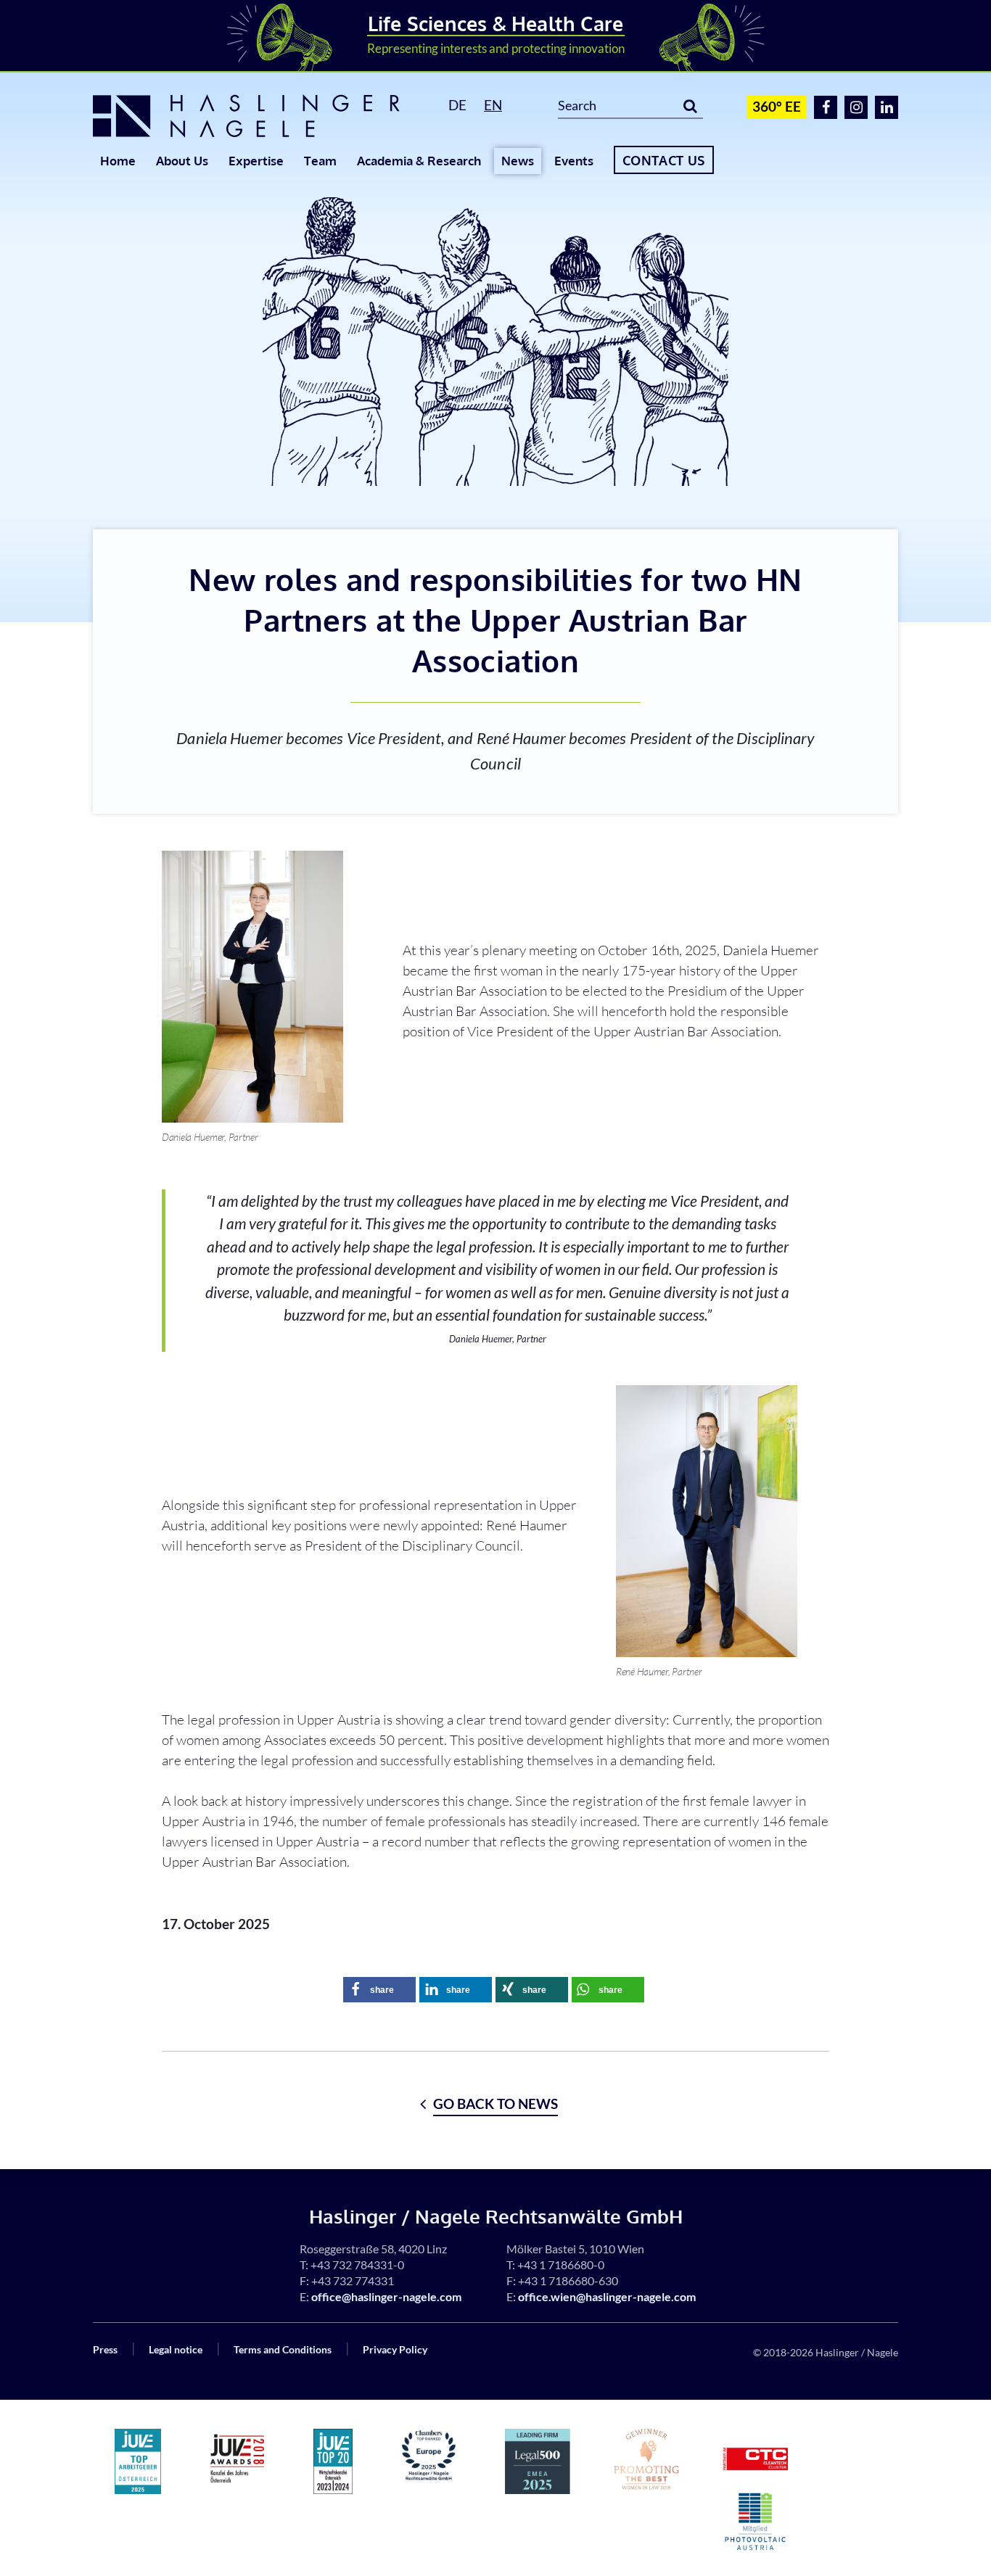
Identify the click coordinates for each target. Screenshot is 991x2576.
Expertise (256, 161)
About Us (182, 161)
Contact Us (664, 160)
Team (320, 161)
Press (105, 2349)
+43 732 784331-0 (357, 2265)
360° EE (777, 106)
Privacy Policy (395, 2349)
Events (574, 161)
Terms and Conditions (283, 2349)
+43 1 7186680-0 (561, 2265)
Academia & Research (419, 161)
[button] (379, 1990)
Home (118, 161)
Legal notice (176, 2349)
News (518, 161)
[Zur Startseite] (254, 116)
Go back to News (495, 2104)
